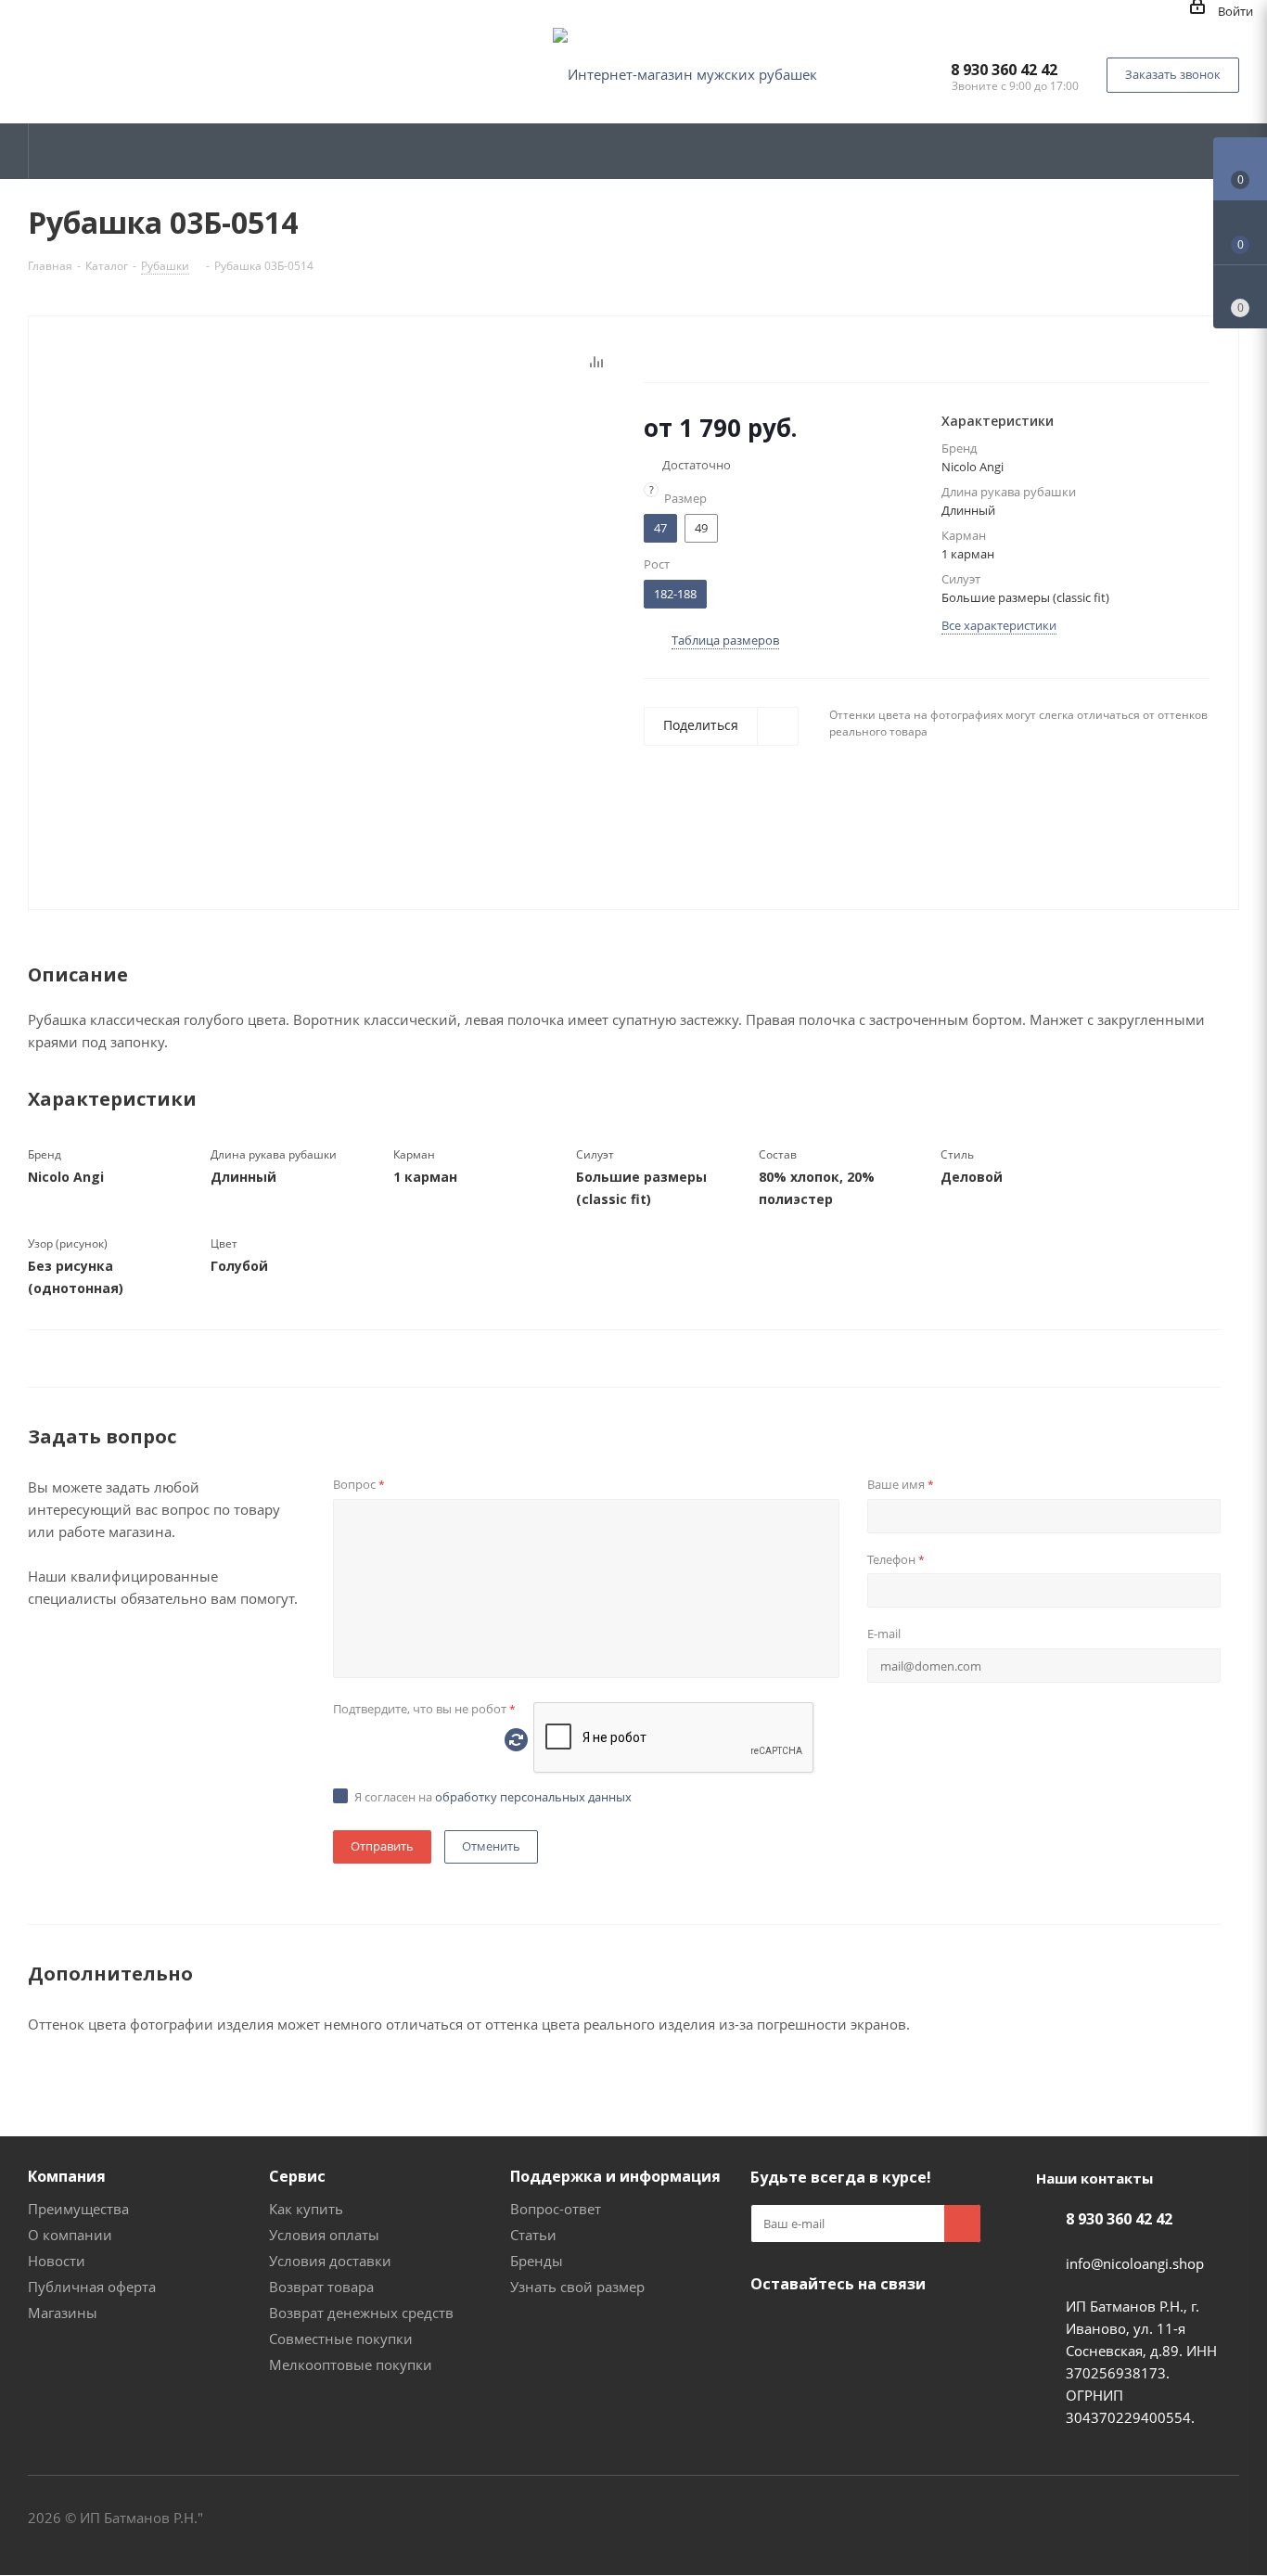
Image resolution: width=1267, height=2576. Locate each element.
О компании (70, 2235)
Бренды (537, 2261)
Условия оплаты (324, 2235)
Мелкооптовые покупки (351, 2365)
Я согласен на (493, 1797)
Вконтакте (769, 2327)
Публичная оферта (92, 2287)
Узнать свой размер (577, 2287)
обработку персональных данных (533, 1797)
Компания (67, 2176)
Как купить (306, 2209)
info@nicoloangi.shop (1135, 2263)
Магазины (63, 2313)
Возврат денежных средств (361, 2313)
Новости (57, 2261)
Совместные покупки (341, 2339)
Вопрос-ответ (556, 2209)
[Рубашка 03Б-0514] (364, 621)
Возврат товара (321, 2287)
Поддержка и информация (615, 2176)
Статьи (533, 2235)
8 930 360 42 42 (1004, 70)
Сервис (297, 2176)
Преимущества (78, 2209)
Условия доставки (330, 2261)
